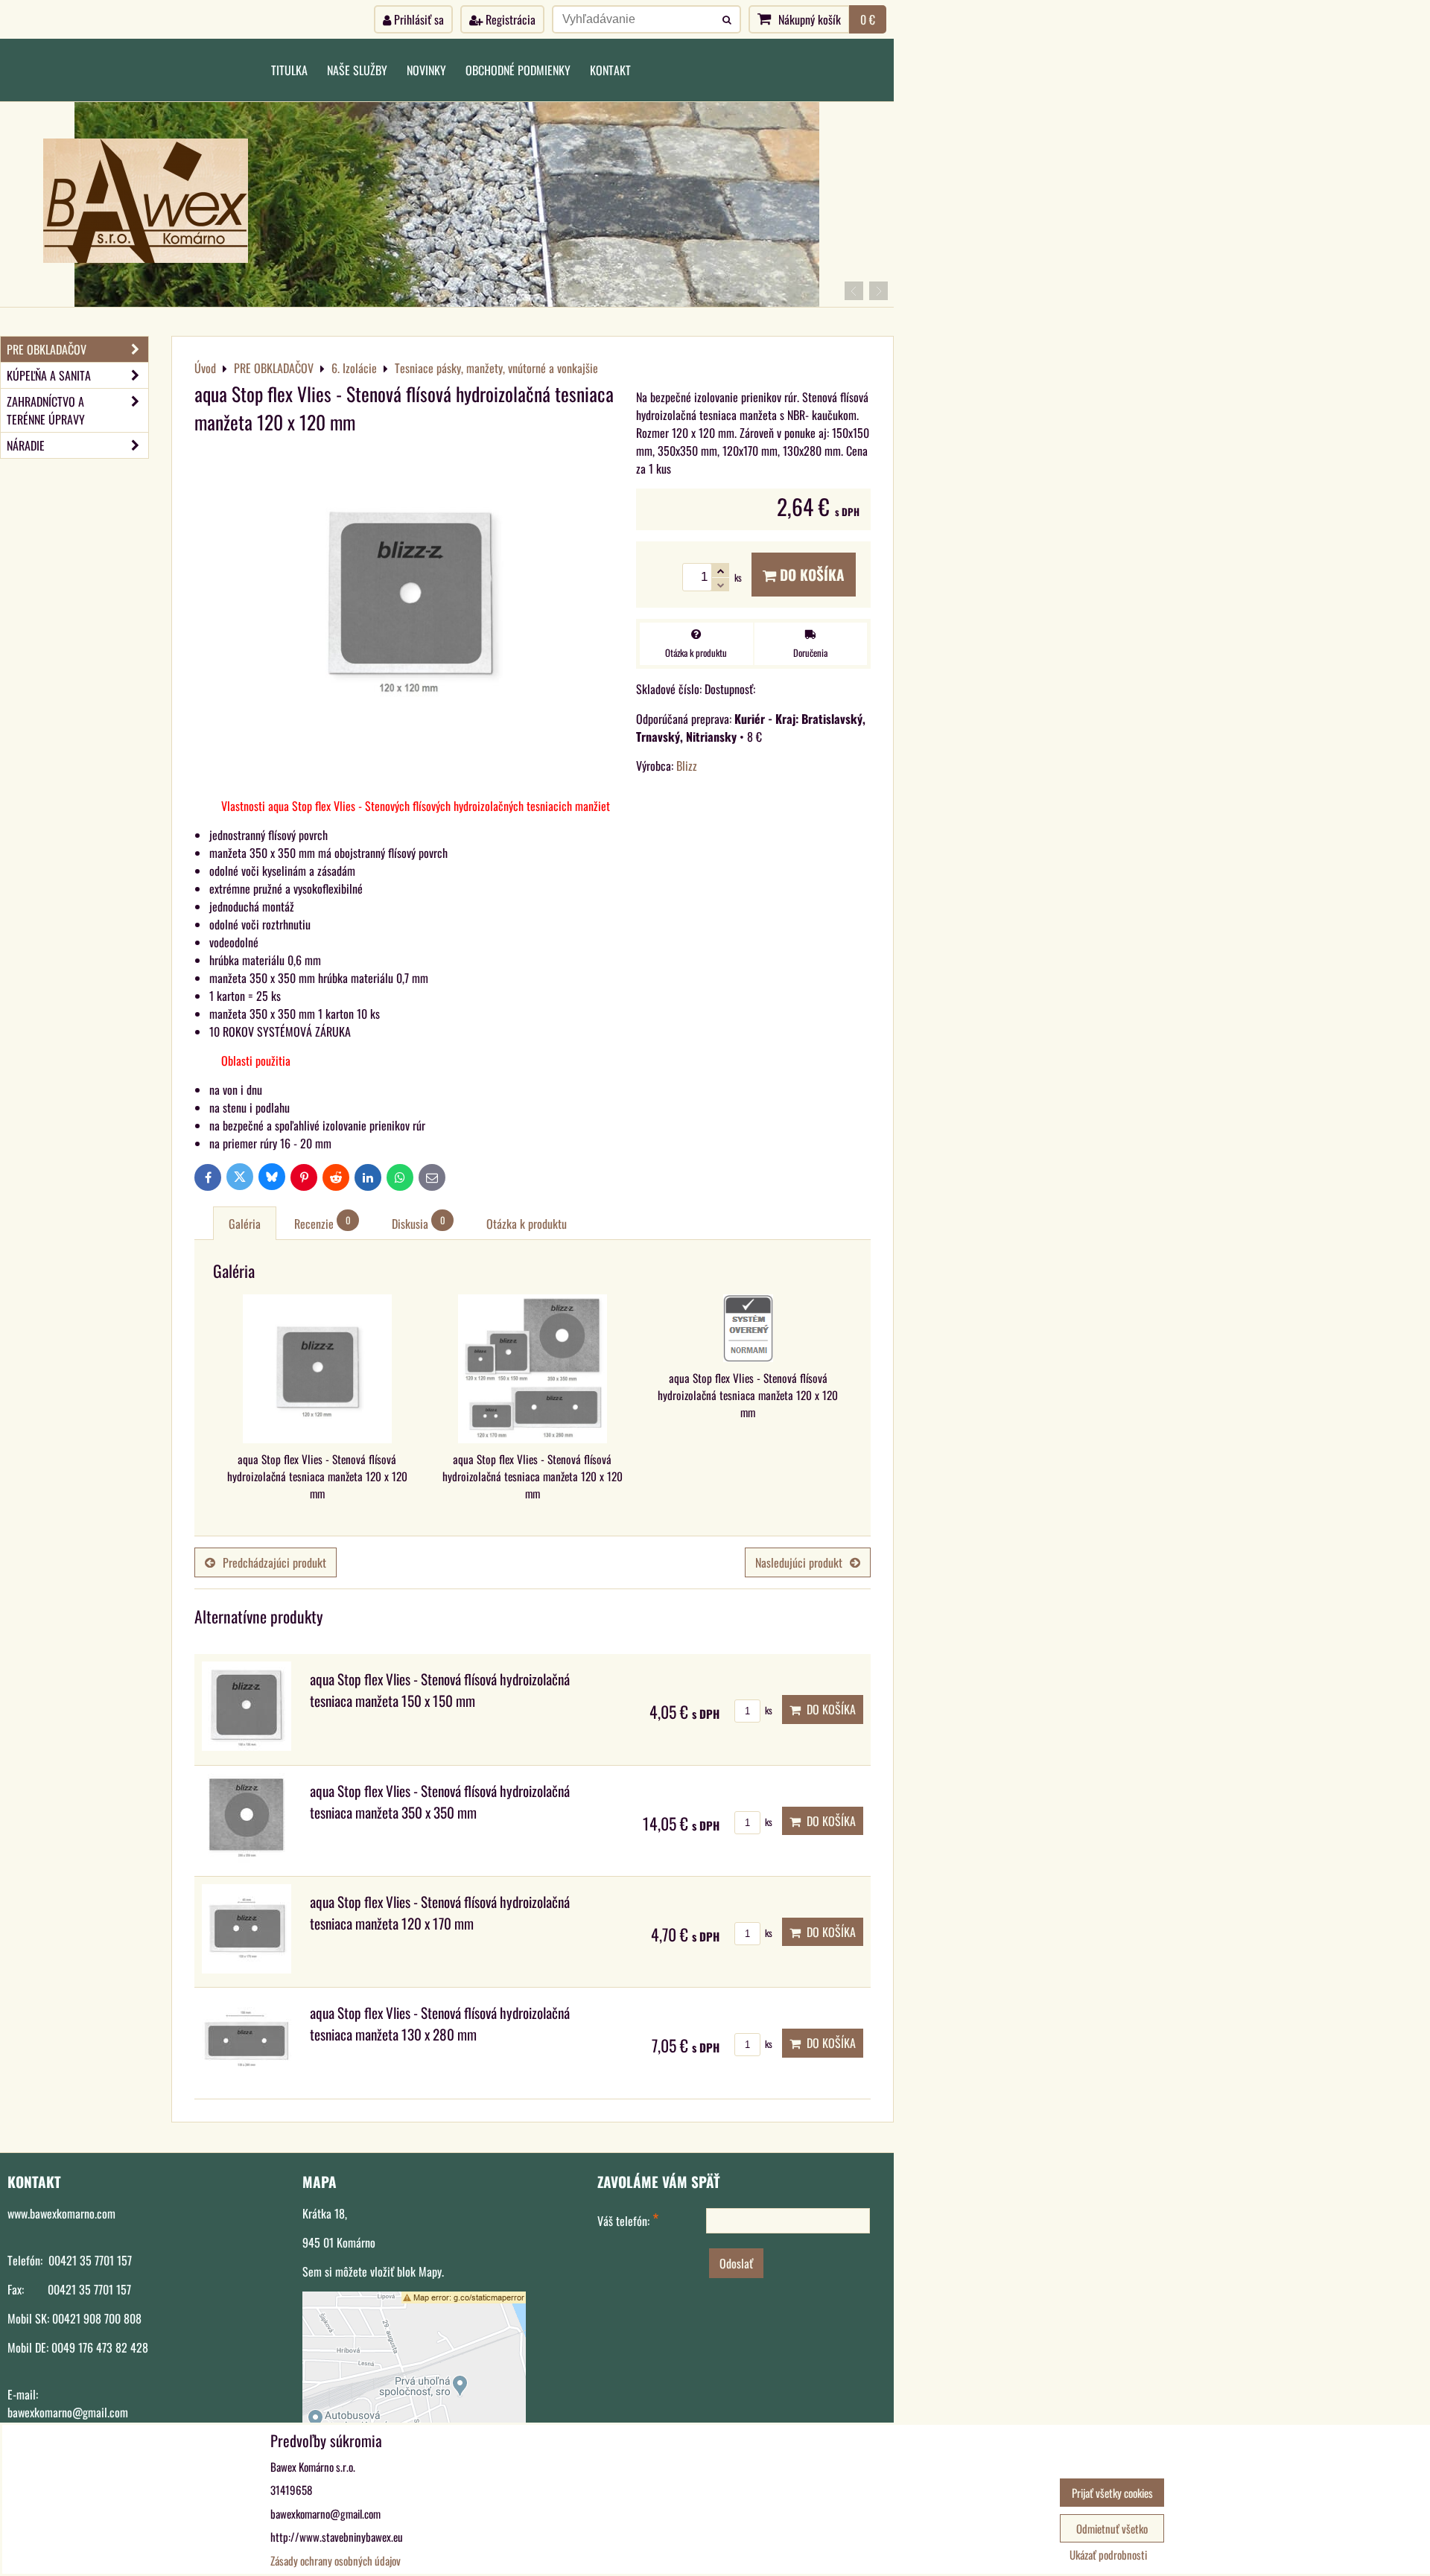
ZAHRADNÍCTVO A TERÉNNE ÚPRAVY (46, 410)
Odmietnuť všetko (1112, 2528)
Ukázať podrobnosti (1108, 2555)
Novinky (426, 70)
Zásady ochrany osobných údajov (336, 2560)
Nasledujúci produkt (799, 1562)
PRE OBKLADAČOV (47, 349)
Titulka (289, 70)
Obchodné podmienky (518, 70)
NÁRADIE (26, 445)
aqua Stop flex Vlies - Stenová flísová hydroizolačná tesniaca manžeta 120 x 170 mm (440, 1912)
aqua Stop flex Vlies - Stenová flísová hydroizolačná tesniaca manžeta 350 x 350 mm (440, 1801)
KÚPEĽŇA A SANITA (49, 375)
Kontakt (610, 70)
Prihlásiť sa (417, 19)
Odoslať (736, 2263)
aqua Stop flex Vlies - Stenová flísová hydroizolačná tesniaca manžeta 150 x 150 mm (440, 1690)
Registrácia (509, 19)
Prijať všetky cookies (1112, 2493)
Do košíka (810, 575)
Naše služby (357, 70)
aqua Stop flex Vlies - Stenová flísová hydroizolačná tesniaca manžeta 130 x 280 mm (440, 2023)
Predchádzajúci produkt (274, 1562)
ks (768, 1710)
